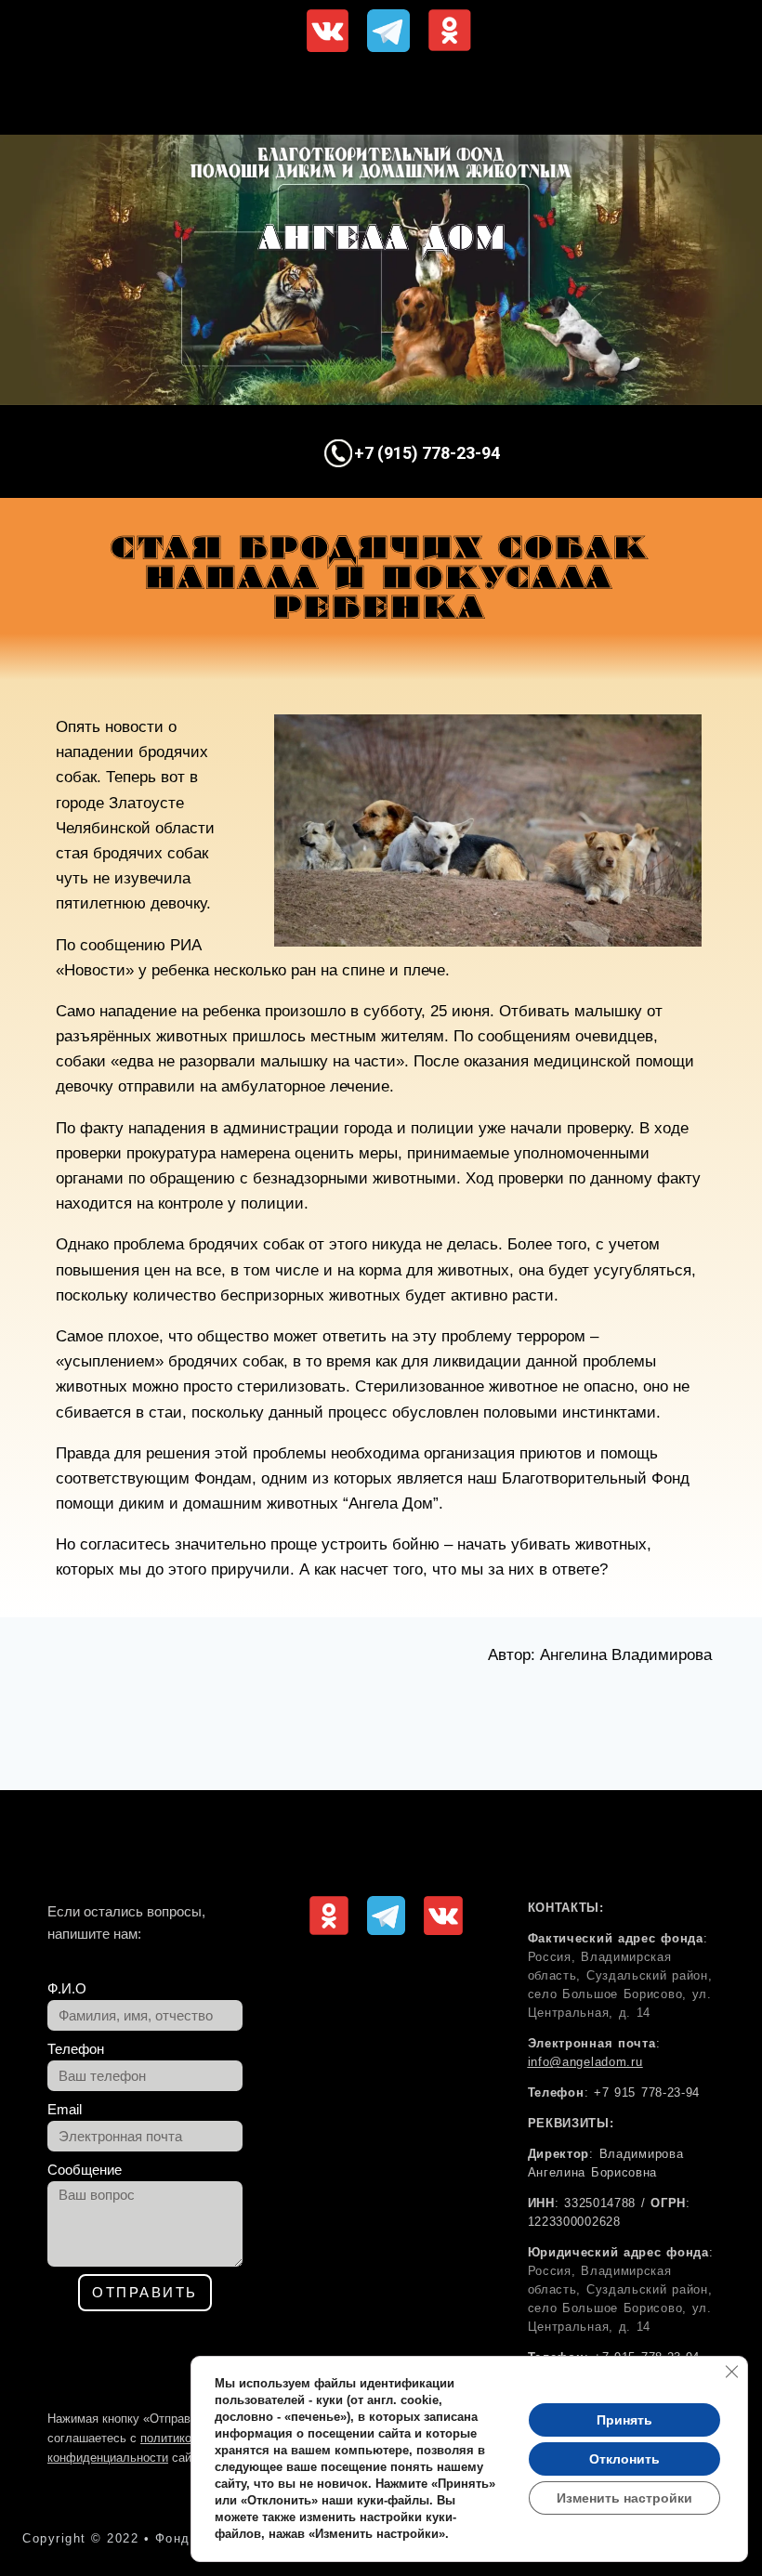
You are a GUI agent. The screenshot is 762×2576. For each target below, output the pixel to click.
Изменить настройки (624, 2498)
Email (65, 2109)
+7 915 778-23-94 (647, 2092)
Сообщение (85, 2170)
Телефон (76, 2049)
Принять (624, 2420)
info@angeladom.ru (585, 2062)
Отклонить (624, 2459)
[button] (384, 98)
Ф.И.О (67, 1988)
